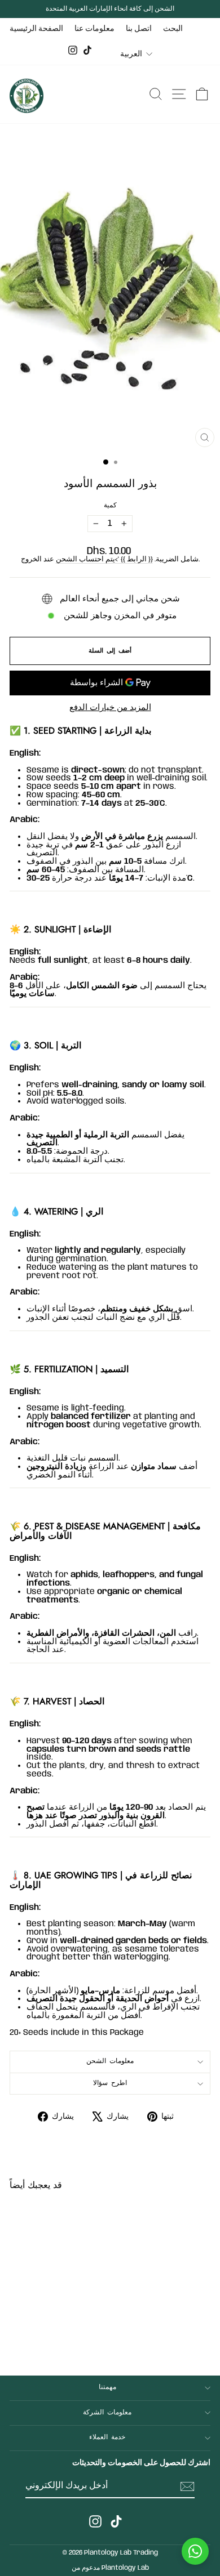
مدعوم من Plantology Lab (110, 2568)
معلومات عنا (94, 29)
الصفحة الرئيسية (36, 29)
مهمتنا (107, 2387)
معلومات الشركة (107, 2413)
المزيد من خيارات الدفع (110, 708)
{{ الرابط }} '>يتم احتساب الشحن (104, 559)
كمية (110, 506)
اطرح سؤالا (110, 2083)
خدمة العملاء (107, 2437)
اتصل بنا (139, 29)
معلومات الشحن (110, 2061)
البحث (173, 29)
